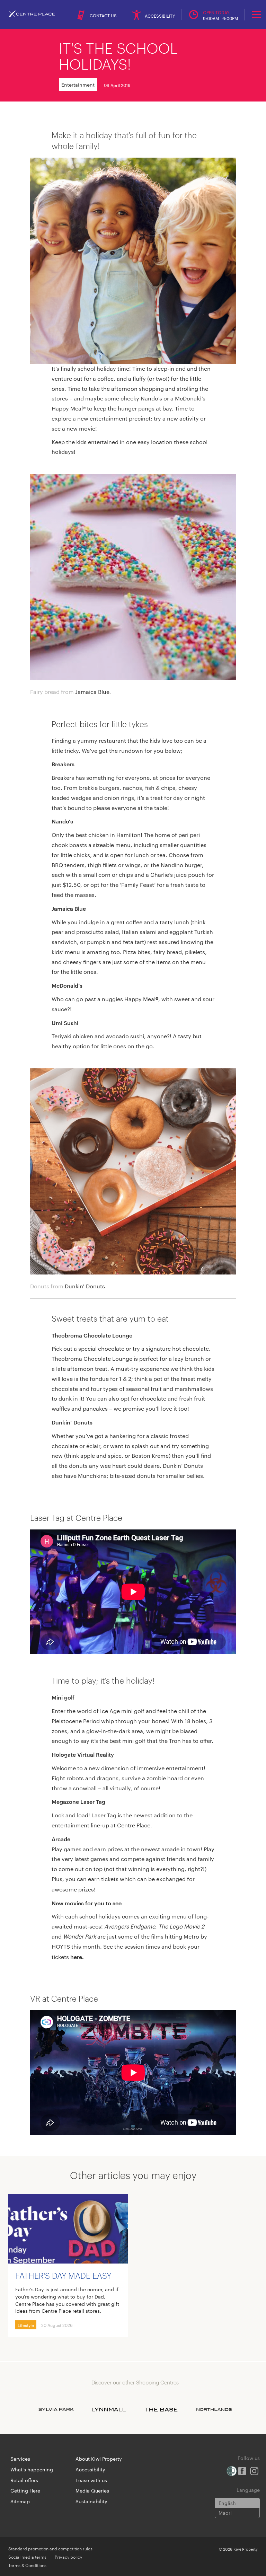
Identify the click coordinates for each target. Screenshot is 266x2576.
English (227, 2503)
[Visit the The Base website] (161, 2410)
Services (20, 2459)
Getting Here (25, 2490)
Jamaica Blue (92, 692)
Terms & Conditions (27, 2565)
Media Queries (92, 2490)
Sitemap (20, 2501)
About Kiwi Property (99, 2459)
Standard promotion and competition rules (50, 2548)
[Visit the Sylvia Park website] (56, 2410)
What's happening (32, 2469)
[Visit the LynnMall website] (109, 2410)
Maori (225, 2513)
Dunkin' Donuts (85, 1286)
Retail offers (24, 2480)
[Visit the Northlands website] (214, 2410)
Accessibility (90, 2469)
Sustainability (91, 2501)
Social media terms (27, 2557)
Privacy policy (68, 2557)
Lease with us (91, 2480)
